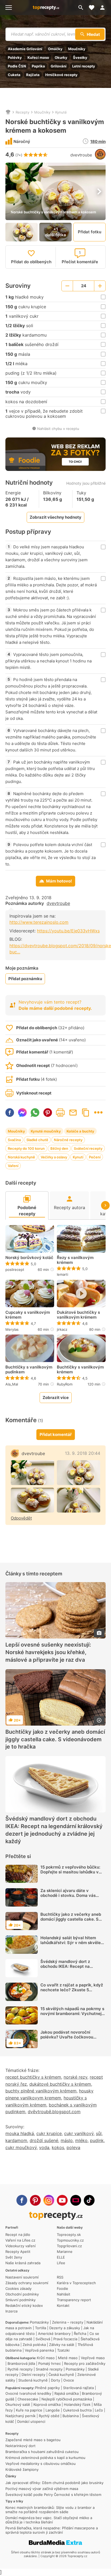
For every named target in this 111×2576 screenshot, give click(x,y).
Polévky (15, 57)
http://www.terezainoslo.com (39, 922)
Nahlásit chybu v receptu (58, 429)
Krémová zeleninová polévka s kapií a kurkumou (45, 2458)
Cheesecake (28, 2399)
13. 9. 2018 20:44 (83, 1453)
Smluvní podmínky (20, 2300)
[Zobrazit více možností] (98, 1112)
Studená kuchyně (33, 2380)
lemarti (63, 1274)
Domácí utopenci (31, 2421)
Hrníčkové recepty (61, 75)
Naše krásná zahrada (23, 2263)
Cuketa (14, 75)
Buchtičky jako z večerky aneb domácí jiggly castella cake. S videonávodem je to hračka (55, 1739)
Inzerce (12, 2311)
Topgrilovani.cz (69, 2246)
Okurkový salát (18, 2404)
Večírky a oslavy (54, 1157)
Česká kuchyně (61, 2375)
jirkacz (62, 1329)
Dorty (55, 2380)
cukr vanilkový (79, 2133)
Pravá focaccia (65, 2339)
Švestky (80, 57)
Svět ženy (14, 2257)
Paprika (38, 66)
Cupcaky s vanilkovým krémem (28, 1315)
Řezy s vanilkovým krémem (75, 1260)
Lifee (61, 2263)
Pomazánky (39, 2322)
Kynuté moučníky (46, 1131)
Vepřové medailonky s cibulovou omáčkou (41, 2464)
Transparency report (74, 2300)
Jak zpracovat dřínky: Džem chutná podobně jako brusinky (54, 2483)
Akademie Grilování (25, 49)
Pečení (95, 1157)
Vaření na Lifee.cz (20, 2240)
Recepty (22, 112)
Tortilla (41, 2328)
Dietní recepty (33, 2375)
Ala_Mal (12, 1384)
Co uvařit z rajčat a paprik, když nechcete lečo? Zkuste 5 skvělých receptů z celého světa (72, 1990)
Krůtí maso (46, 2358)
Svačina (14, 1140)
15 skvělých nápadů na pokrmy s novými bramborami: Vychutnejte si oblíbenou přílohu (73, 2014)
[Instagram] (49, 2200)
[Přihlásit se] (104, 8)
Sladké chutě (37, 1140)
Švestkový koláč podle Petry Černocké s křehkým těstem (53, 2495)
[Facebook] (22, 2200)
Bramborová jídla (21, 2363)
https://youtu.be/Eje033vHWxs (68, 931)
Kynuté (61, 112)
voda (44, 2147)
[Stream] (76, 2200)
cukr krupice (49, 2133)
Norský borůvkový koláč (29, 1258)
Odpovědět (21, 1518)
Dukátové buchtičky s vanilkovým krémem (78, 1315)
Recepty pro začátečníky (85, 2363)
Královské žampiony (22, 2469)
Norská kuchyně (21, 1157)
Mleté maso (68, 2358)
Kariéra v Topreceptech (76, 2283)
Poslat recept (73, 1113)
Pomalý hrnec (50, 2363)
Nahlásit (64, 2294)
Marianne (65, 2252)
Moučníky (77, 49)
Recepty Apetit (18, 2252)
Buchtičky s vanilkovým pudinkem (29, 1370)
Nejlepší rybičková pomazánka (67, 2399)
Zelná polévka (34, 2345)
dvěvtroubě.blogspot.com (54, 2112)
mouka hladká (20, 2133)
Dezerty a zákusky (65, 2328)
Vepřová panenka (39, 2350)
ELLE (61, 2257)
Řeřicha (80, 2334)
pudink (97, 2140)
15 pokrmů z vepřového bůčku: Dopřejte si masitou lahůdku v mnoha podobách (70, 1872)
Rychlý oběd (49, 2416)
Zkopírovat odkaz (86, 1113)
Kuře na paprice (29, 2410)
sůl (99, 2133)
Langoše (53, 2410)
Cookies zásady (18, 2288)
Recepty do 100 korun (26, 1148)
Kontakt (63, 2305)
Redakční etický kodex (24, 2305)
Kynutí (78, 1157)
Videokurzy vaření (20, 2246)
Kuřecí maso (38, 57)
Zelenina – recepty (68, 2322)
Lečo (99, 2410)
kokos (58, 2147)
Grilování (59, 66)
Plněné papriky (47, 2388)
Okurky (61, 57)
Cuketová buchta (77, 2410)
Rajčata (33, 75)
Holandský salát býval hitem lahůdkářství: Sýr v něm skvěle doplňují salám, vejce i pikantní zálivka (71, 1945)
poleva (73, 2147)
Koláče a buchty (80, 1131)
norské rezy (75, 2077)
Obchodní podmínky (22, 2294)
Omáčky (55, 49)
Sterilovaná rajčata (78, 2388)
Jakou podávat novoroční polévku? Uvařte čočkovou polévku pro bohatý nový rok (69, 2037)
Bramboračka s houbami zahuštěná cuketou (42, 2452)
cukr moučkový (21, 2147)
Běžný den (59, 1148)
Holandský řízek (77, 2404)
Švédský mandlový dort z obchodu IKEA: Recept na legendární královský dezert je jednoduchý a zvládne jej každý (54, 1830)
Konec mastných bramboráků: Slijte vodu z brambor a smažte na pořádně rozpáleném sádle (50, 2510)
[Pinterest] (35, 2200)
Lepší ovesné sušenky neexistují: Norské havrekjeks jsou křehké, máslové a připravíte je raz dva (48, 1653)
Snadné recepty (49, 2369)
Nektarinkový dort (20, 2446)
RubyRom (65, 1384)
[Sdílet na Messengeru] (22, 1113)
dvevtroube (81, 155)
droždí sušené (44, 2140)
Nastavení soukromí (22, 2277)
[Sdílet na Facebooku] (10, 1113)
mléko (81, 2140)
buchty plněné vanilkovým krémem (41, 2091)
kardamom (16, 2140)
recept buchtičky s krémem (33, 2077)
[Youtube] (62, 2200)
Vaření (13, 1166)
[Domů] (8, 112)
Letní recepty (84, 66)
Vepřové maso (93, 2358)
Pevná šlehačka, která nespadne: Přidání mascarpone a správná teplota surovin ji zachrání (52, 2530)
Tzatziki (63, 2350)
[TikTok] (89, 2200)
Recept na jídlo (18, 2235)
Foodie (63, 2288)
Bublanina (71, 2416)
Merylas (12, 1329)
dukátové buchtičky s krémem (60, 2084)
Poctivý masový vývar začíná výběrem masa (42, 2489)
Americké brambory (54, 2334)
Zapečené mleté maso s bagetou (33, 2440)
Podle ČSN (17, 66)
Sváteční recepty (88, 1148)
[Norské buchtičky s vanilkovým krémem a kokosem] (79, 1500)
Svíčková (43, 2339)
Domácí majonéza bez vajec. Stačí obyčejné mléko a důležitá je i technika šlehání (49, 2520)
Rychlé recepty (20, 2369)
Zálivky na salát (62, 2345)
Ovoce (69, 2380)
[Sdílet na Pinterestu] (48, 1113)
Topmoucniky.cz (70, 2240)
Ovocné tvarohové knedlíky (28, 2393)
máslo (67, 2140)
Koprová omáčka (47, 2404)
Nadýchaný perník (20, 2416)
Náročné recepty (68, 1140)
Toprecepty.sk (69, 2235)
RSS (60, 2277)
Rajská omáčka (67, 2393)
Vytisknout (60, 1113)
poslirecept (15, 1270)
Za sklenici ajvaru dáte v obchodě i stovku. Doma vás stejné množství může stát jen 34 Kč (73, 1898)
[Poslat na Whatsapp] (35, 1113)
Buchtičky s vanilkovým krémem (80, 1370)
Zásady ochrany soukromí (27, 2283)
